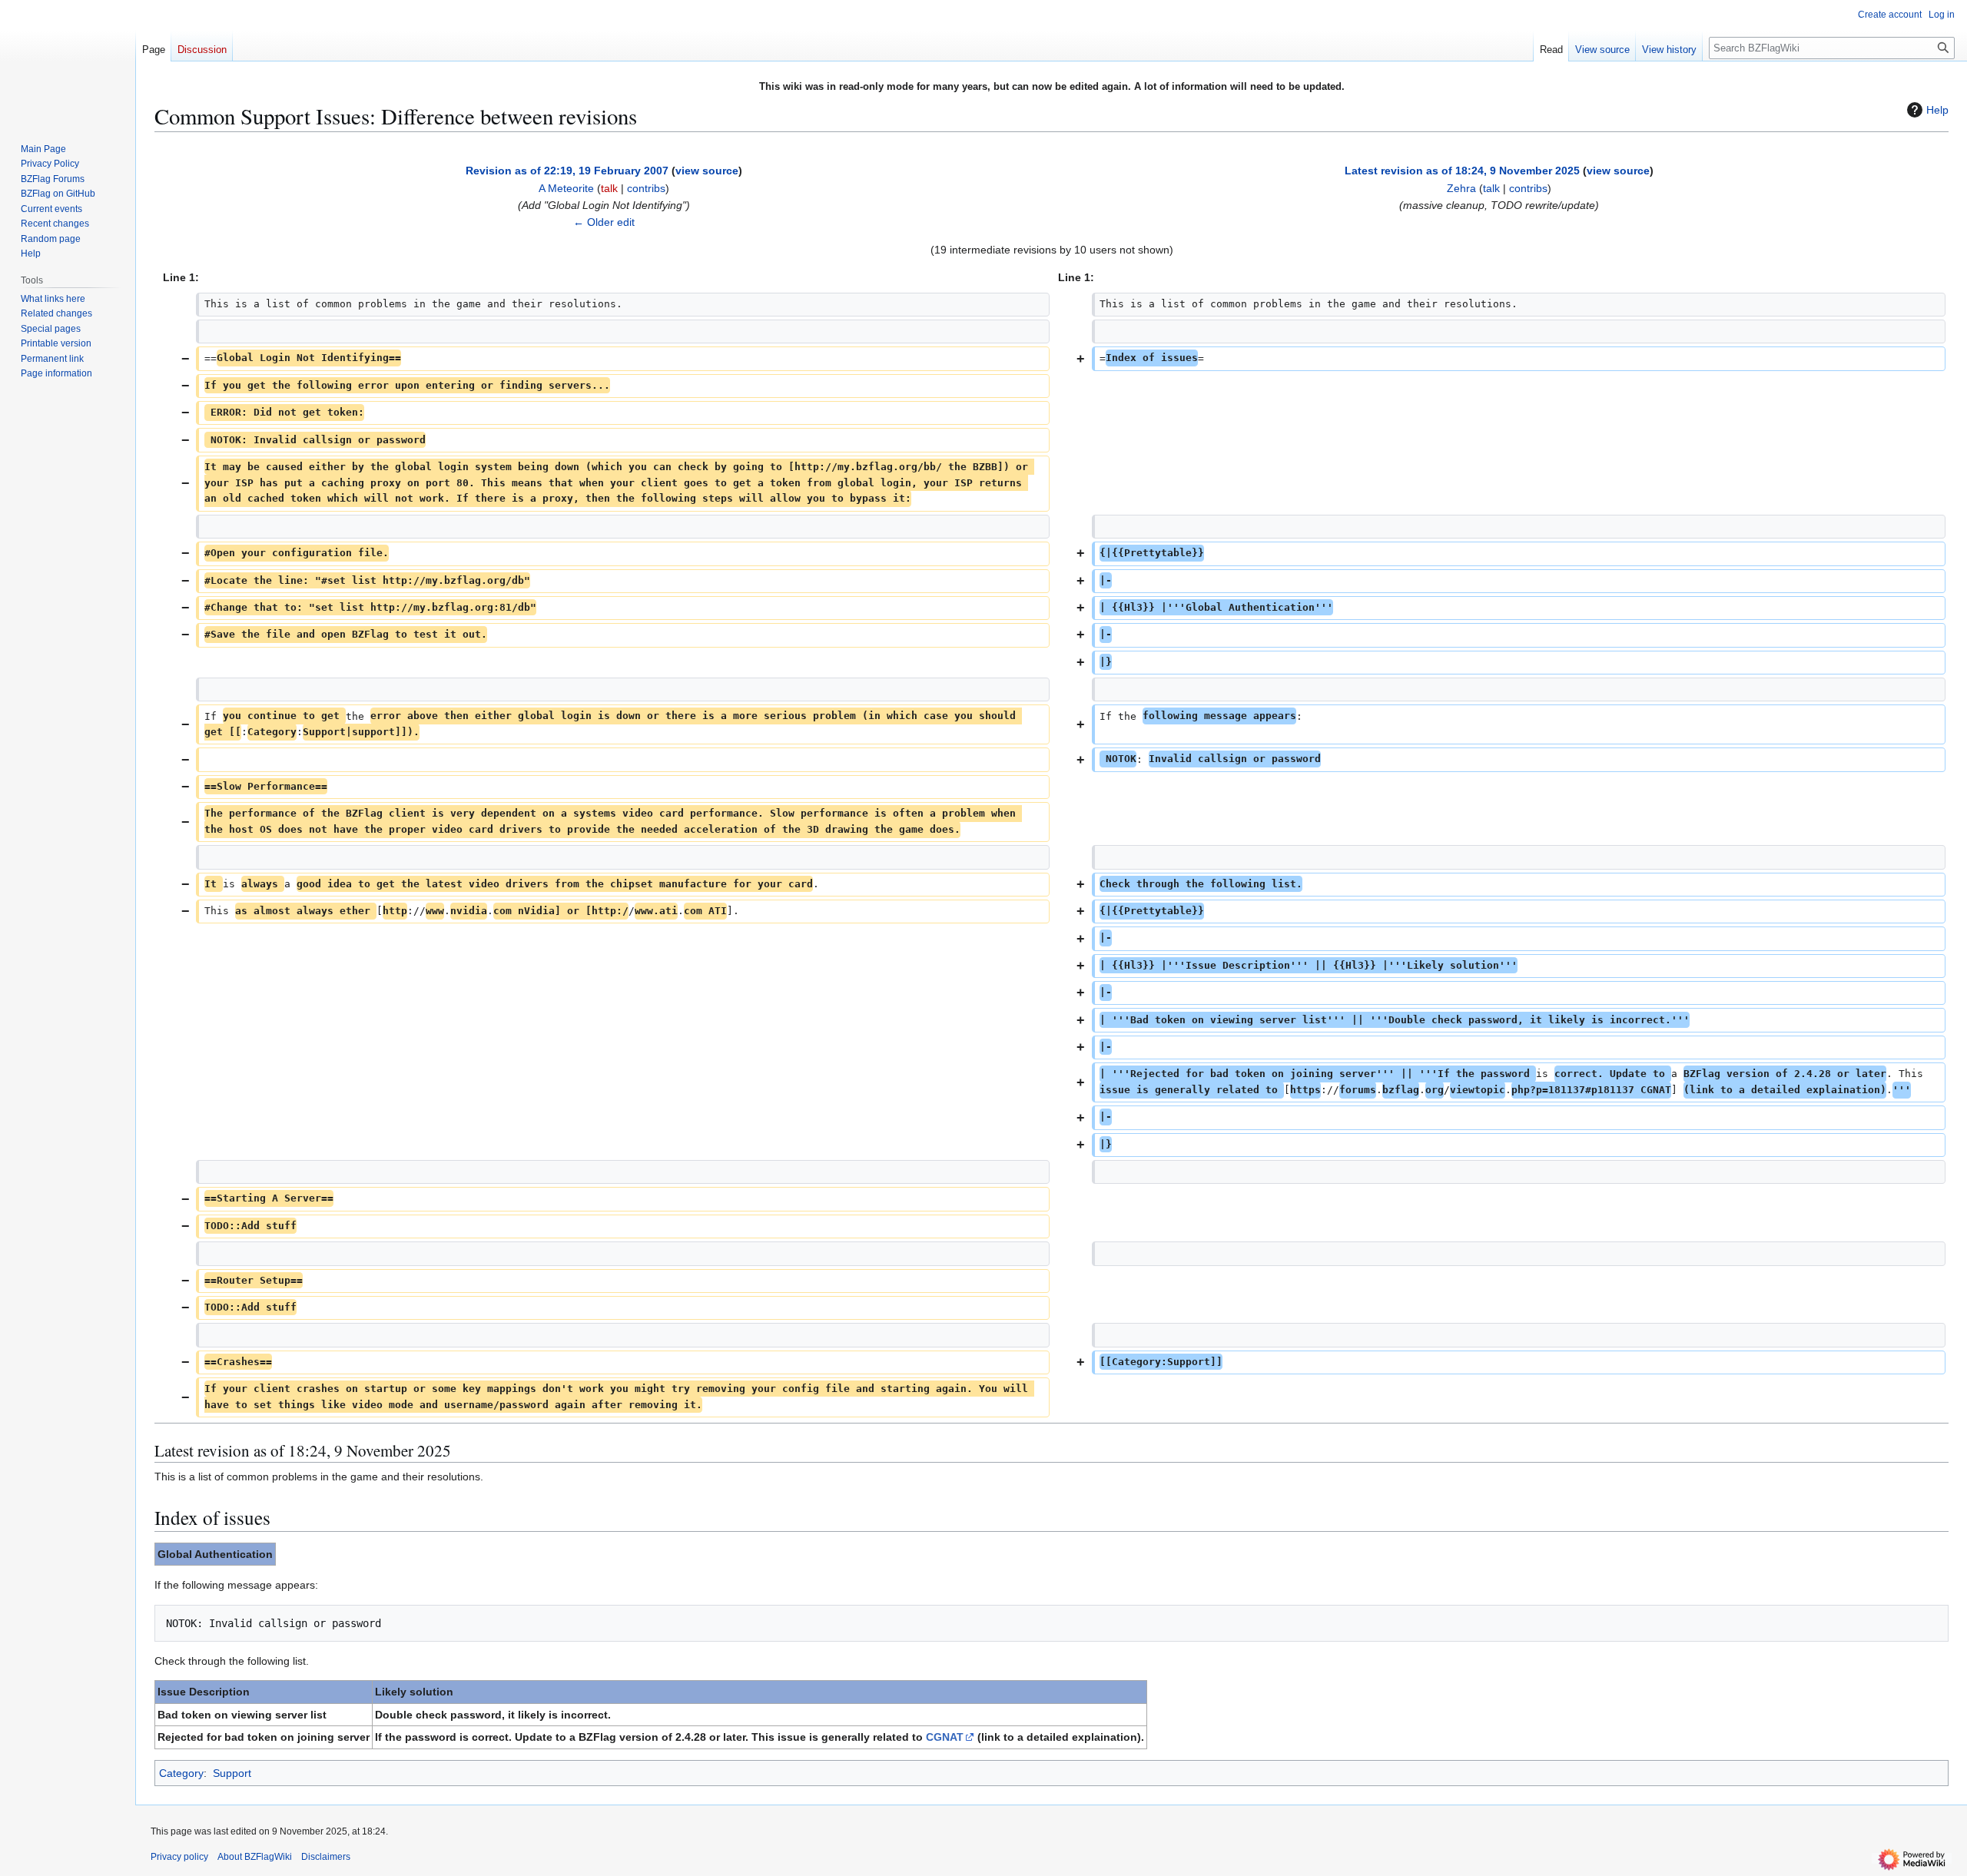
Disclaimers (326, 1857)
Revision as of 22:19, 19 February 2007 (567, 171)
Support (232, 1773)
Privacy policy (179, 1857)
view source (707, 171)
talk (609, 188)
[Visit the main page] (68, 61)
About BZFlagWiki (255, 1857)
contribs (646, 188)
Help (1937, 110)
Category (181, 1773)
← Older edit (604, 222)
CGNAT (945, 1737)
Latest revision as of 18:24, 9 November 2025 (1462, 171)
